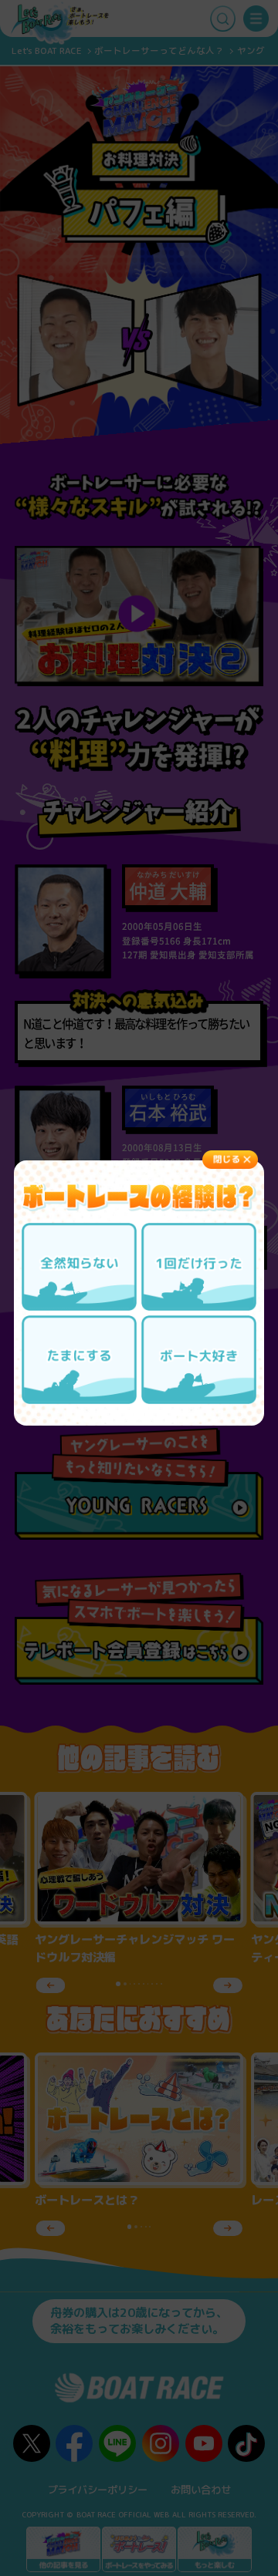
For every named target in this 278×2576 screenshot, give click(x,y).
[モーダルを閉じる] (230, 1160)
